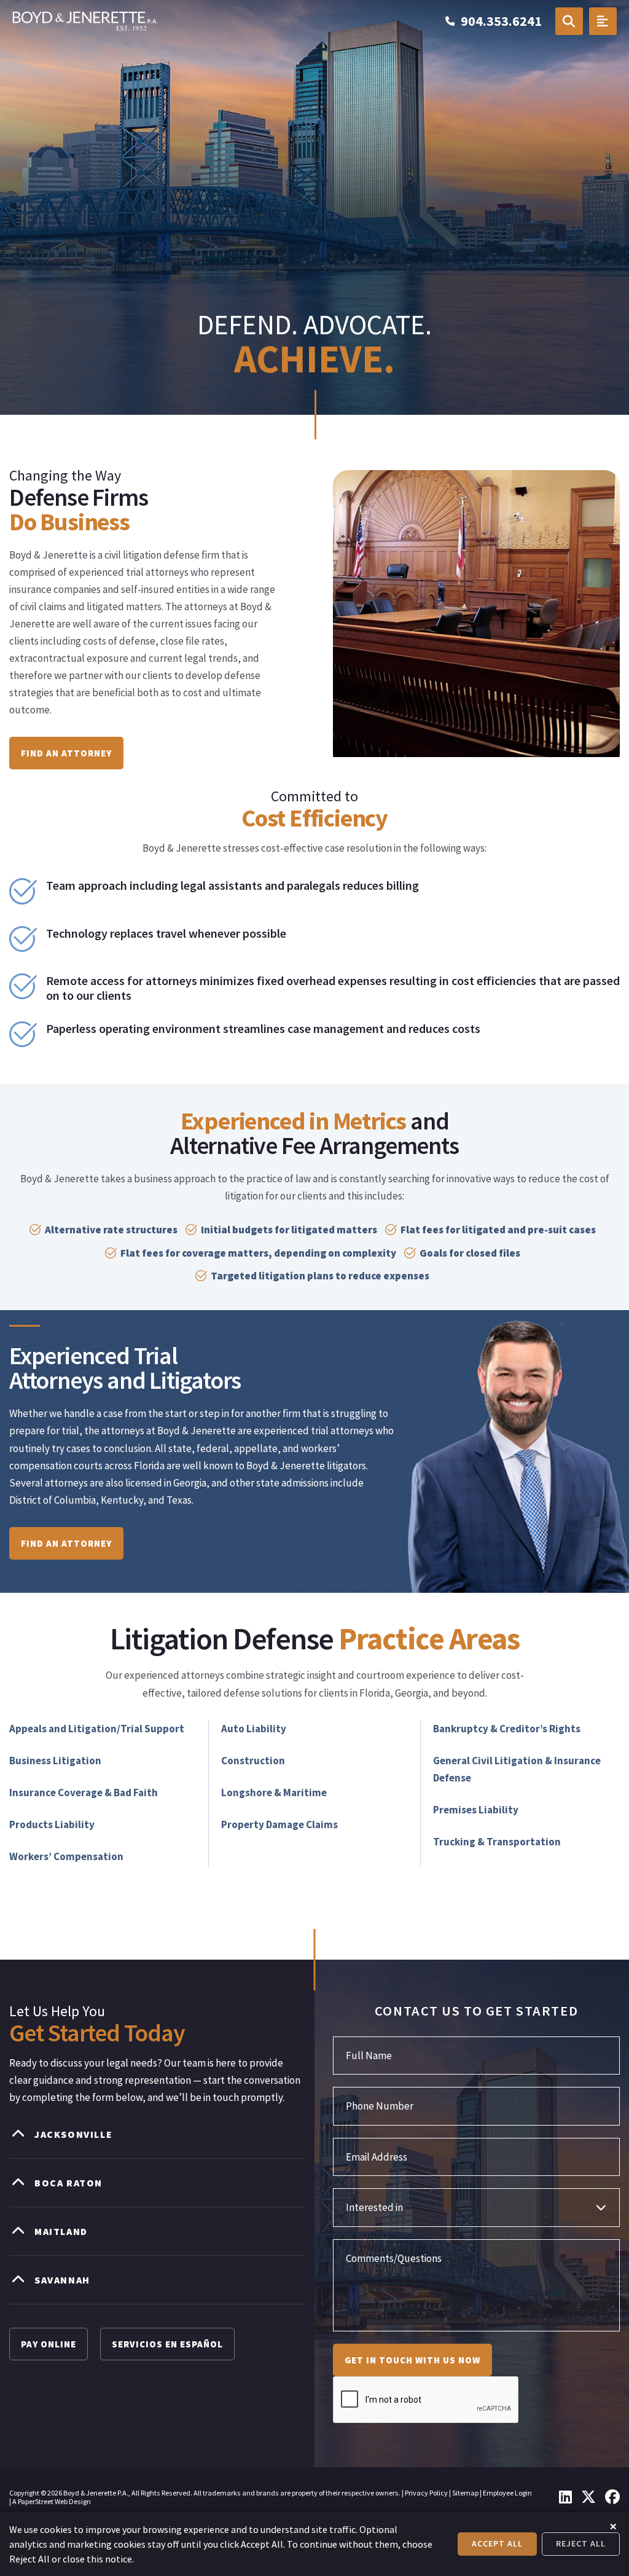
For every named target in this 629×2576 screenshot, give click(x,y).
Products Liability (52, 1824)
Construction (253, 1761)
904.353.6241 (501, 21)
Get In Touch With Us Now (412, 2360)
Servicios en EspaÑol (167, 2344)
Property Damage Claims (279, 1824)
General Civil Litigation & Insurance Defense (517, 1769)
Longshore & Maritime (274, 1793)
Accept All (497, 2543)
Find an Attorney (66, 753)
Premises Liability (476, 1810)
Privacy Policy (426, 2493)
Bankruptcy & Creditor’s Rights (507, 1729)
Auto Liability (254, 1729)
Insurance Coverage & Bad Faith (84, 1793)
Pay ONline (49, 2344)
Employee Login (507, 2493)
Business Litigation (55, 1761)
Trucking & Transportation (497, 1842)
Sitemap (465, 2493)
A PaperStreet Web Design (52, 2501)
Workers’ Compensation (66, 1856)
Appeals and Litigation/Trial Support (97, 1729)
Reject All (581, 2543)
